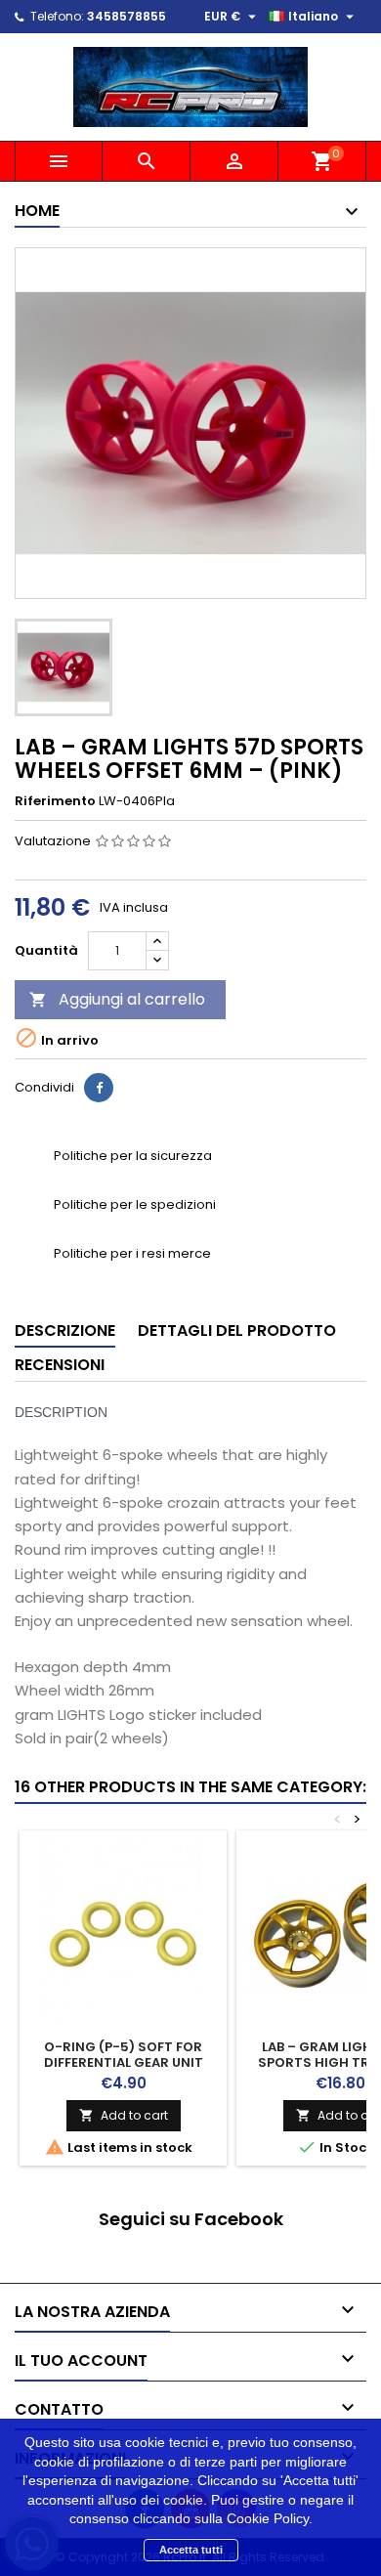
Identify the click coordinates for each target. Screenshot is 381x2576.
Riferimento (55, 801)
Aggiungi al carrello (117, 999)
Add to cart (124, 2115)
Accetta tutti (191, 2550)
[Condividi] (99, 1088)
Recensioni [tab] (60, 1365)
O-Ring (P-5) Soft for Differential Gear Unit (124, 2055)
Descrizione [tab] (65, 1331)
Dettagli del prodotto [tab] (237, 1331)
